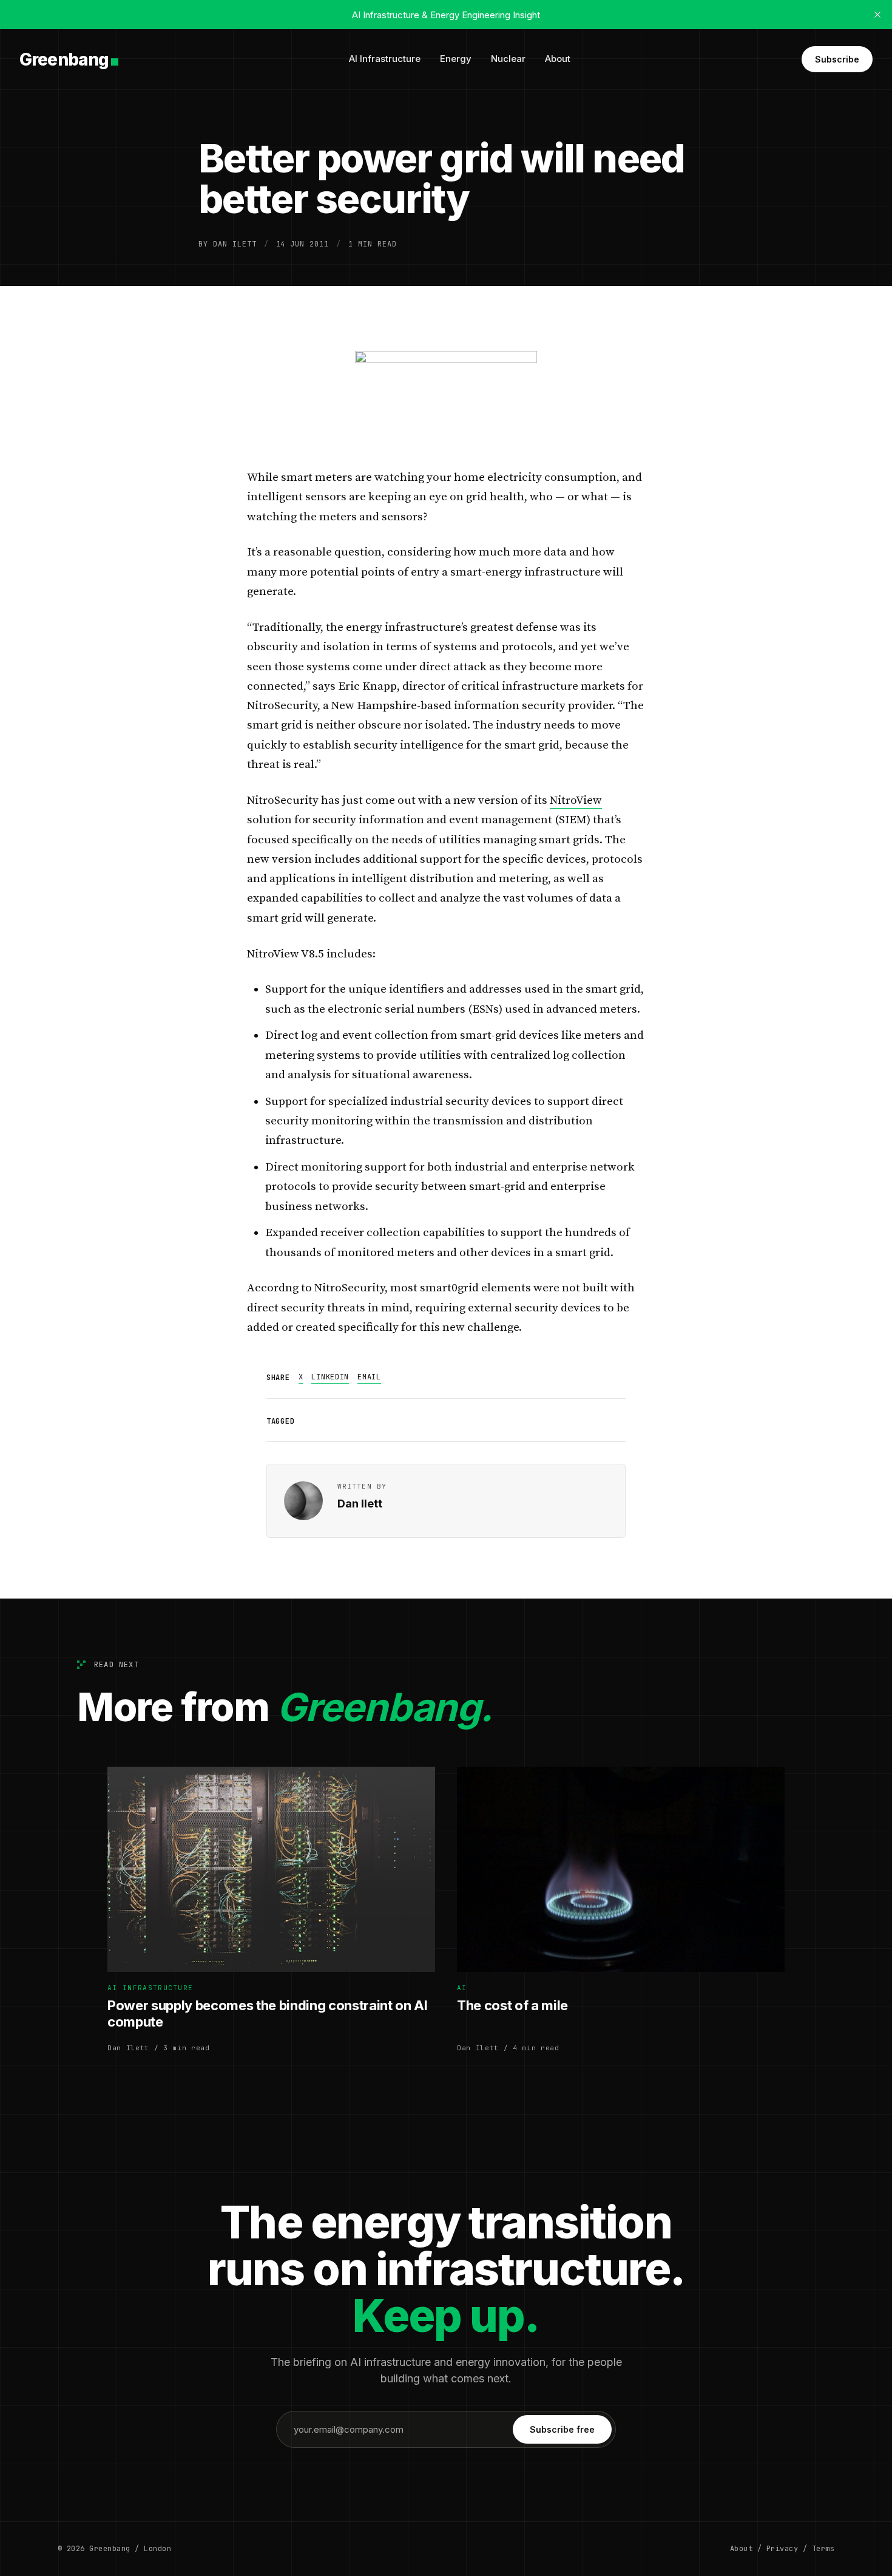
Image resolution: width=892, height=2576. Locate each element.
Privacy (782, 2549)
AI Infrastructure (385, 59)
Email (369, 1377)
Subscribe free (562, 2429)
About (558, 59)
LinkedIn (330, 1377)
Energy (456, 59)
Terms (823, 2549)
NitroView (576, 800)
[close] (877, 15)
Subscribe (837, 59)
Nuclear (508, 59)
